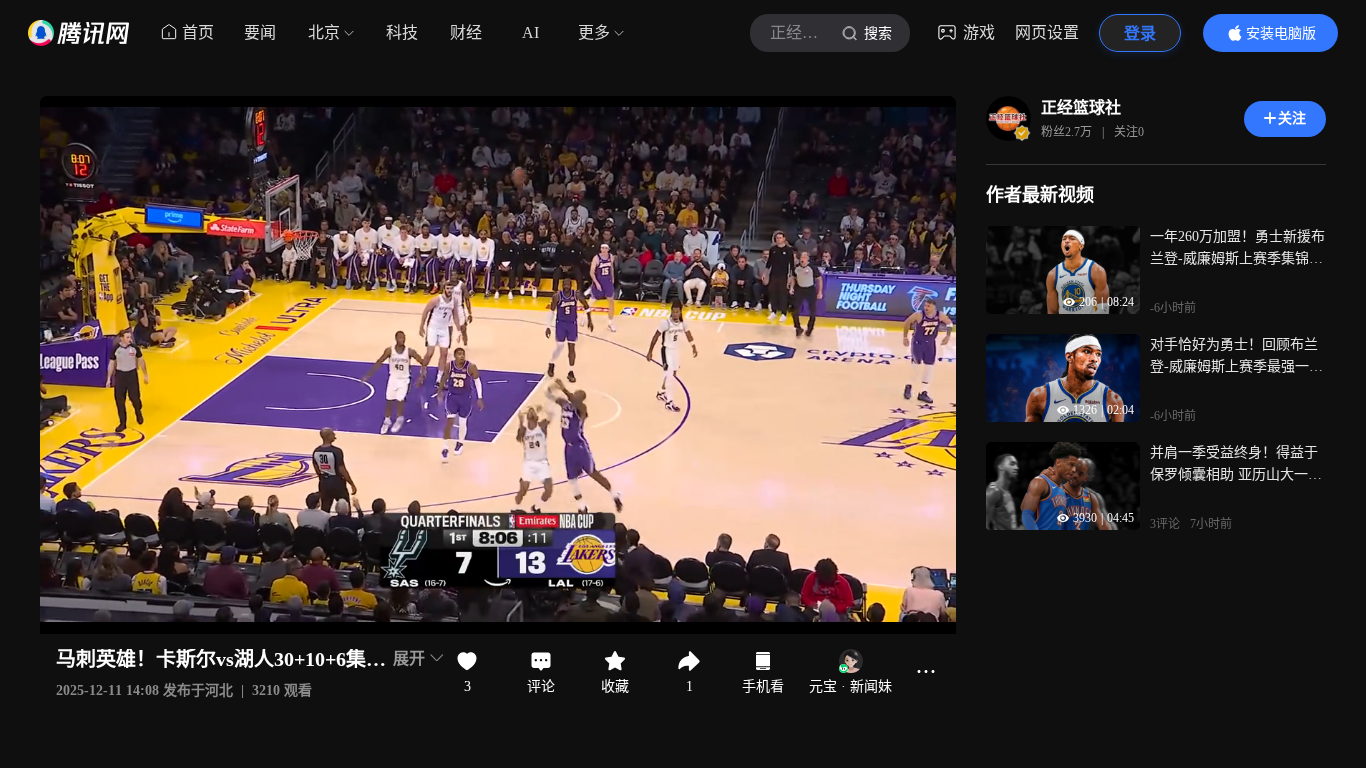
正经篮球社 (1081, 107)
